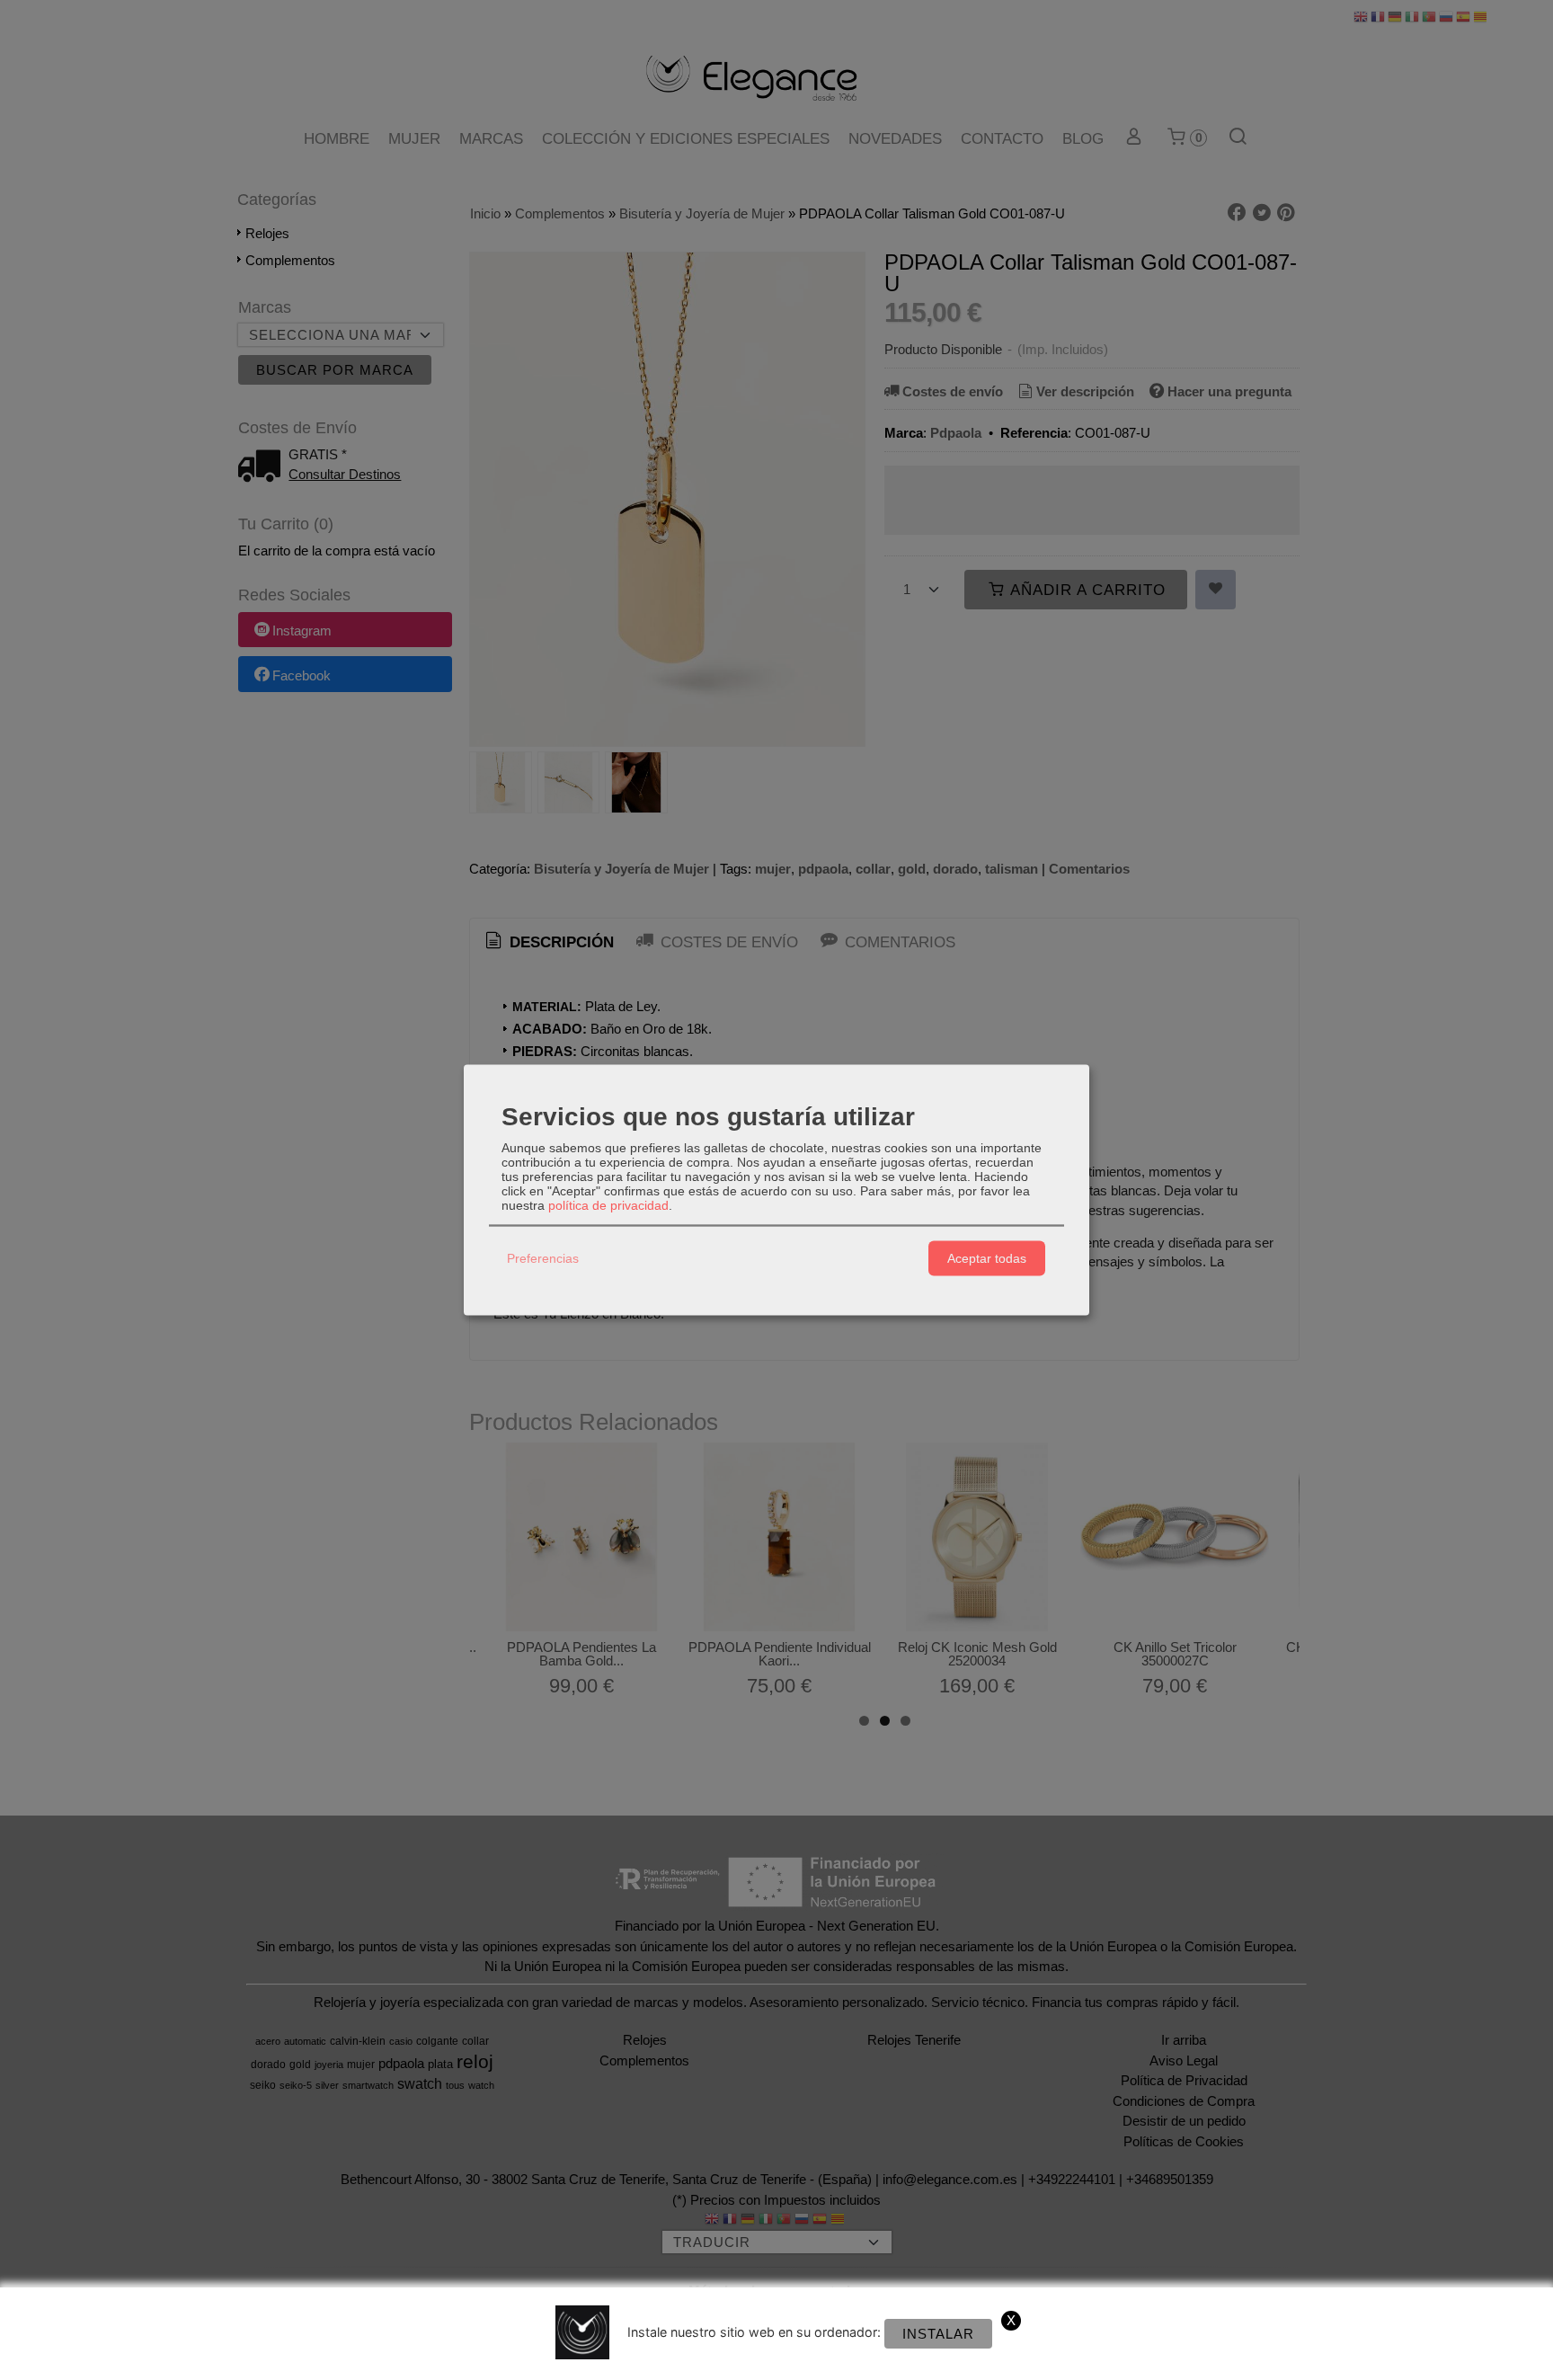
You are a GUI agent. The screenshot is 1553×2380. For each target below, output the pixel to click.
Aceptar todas (987, 1258)
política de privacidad (608, 1204)
